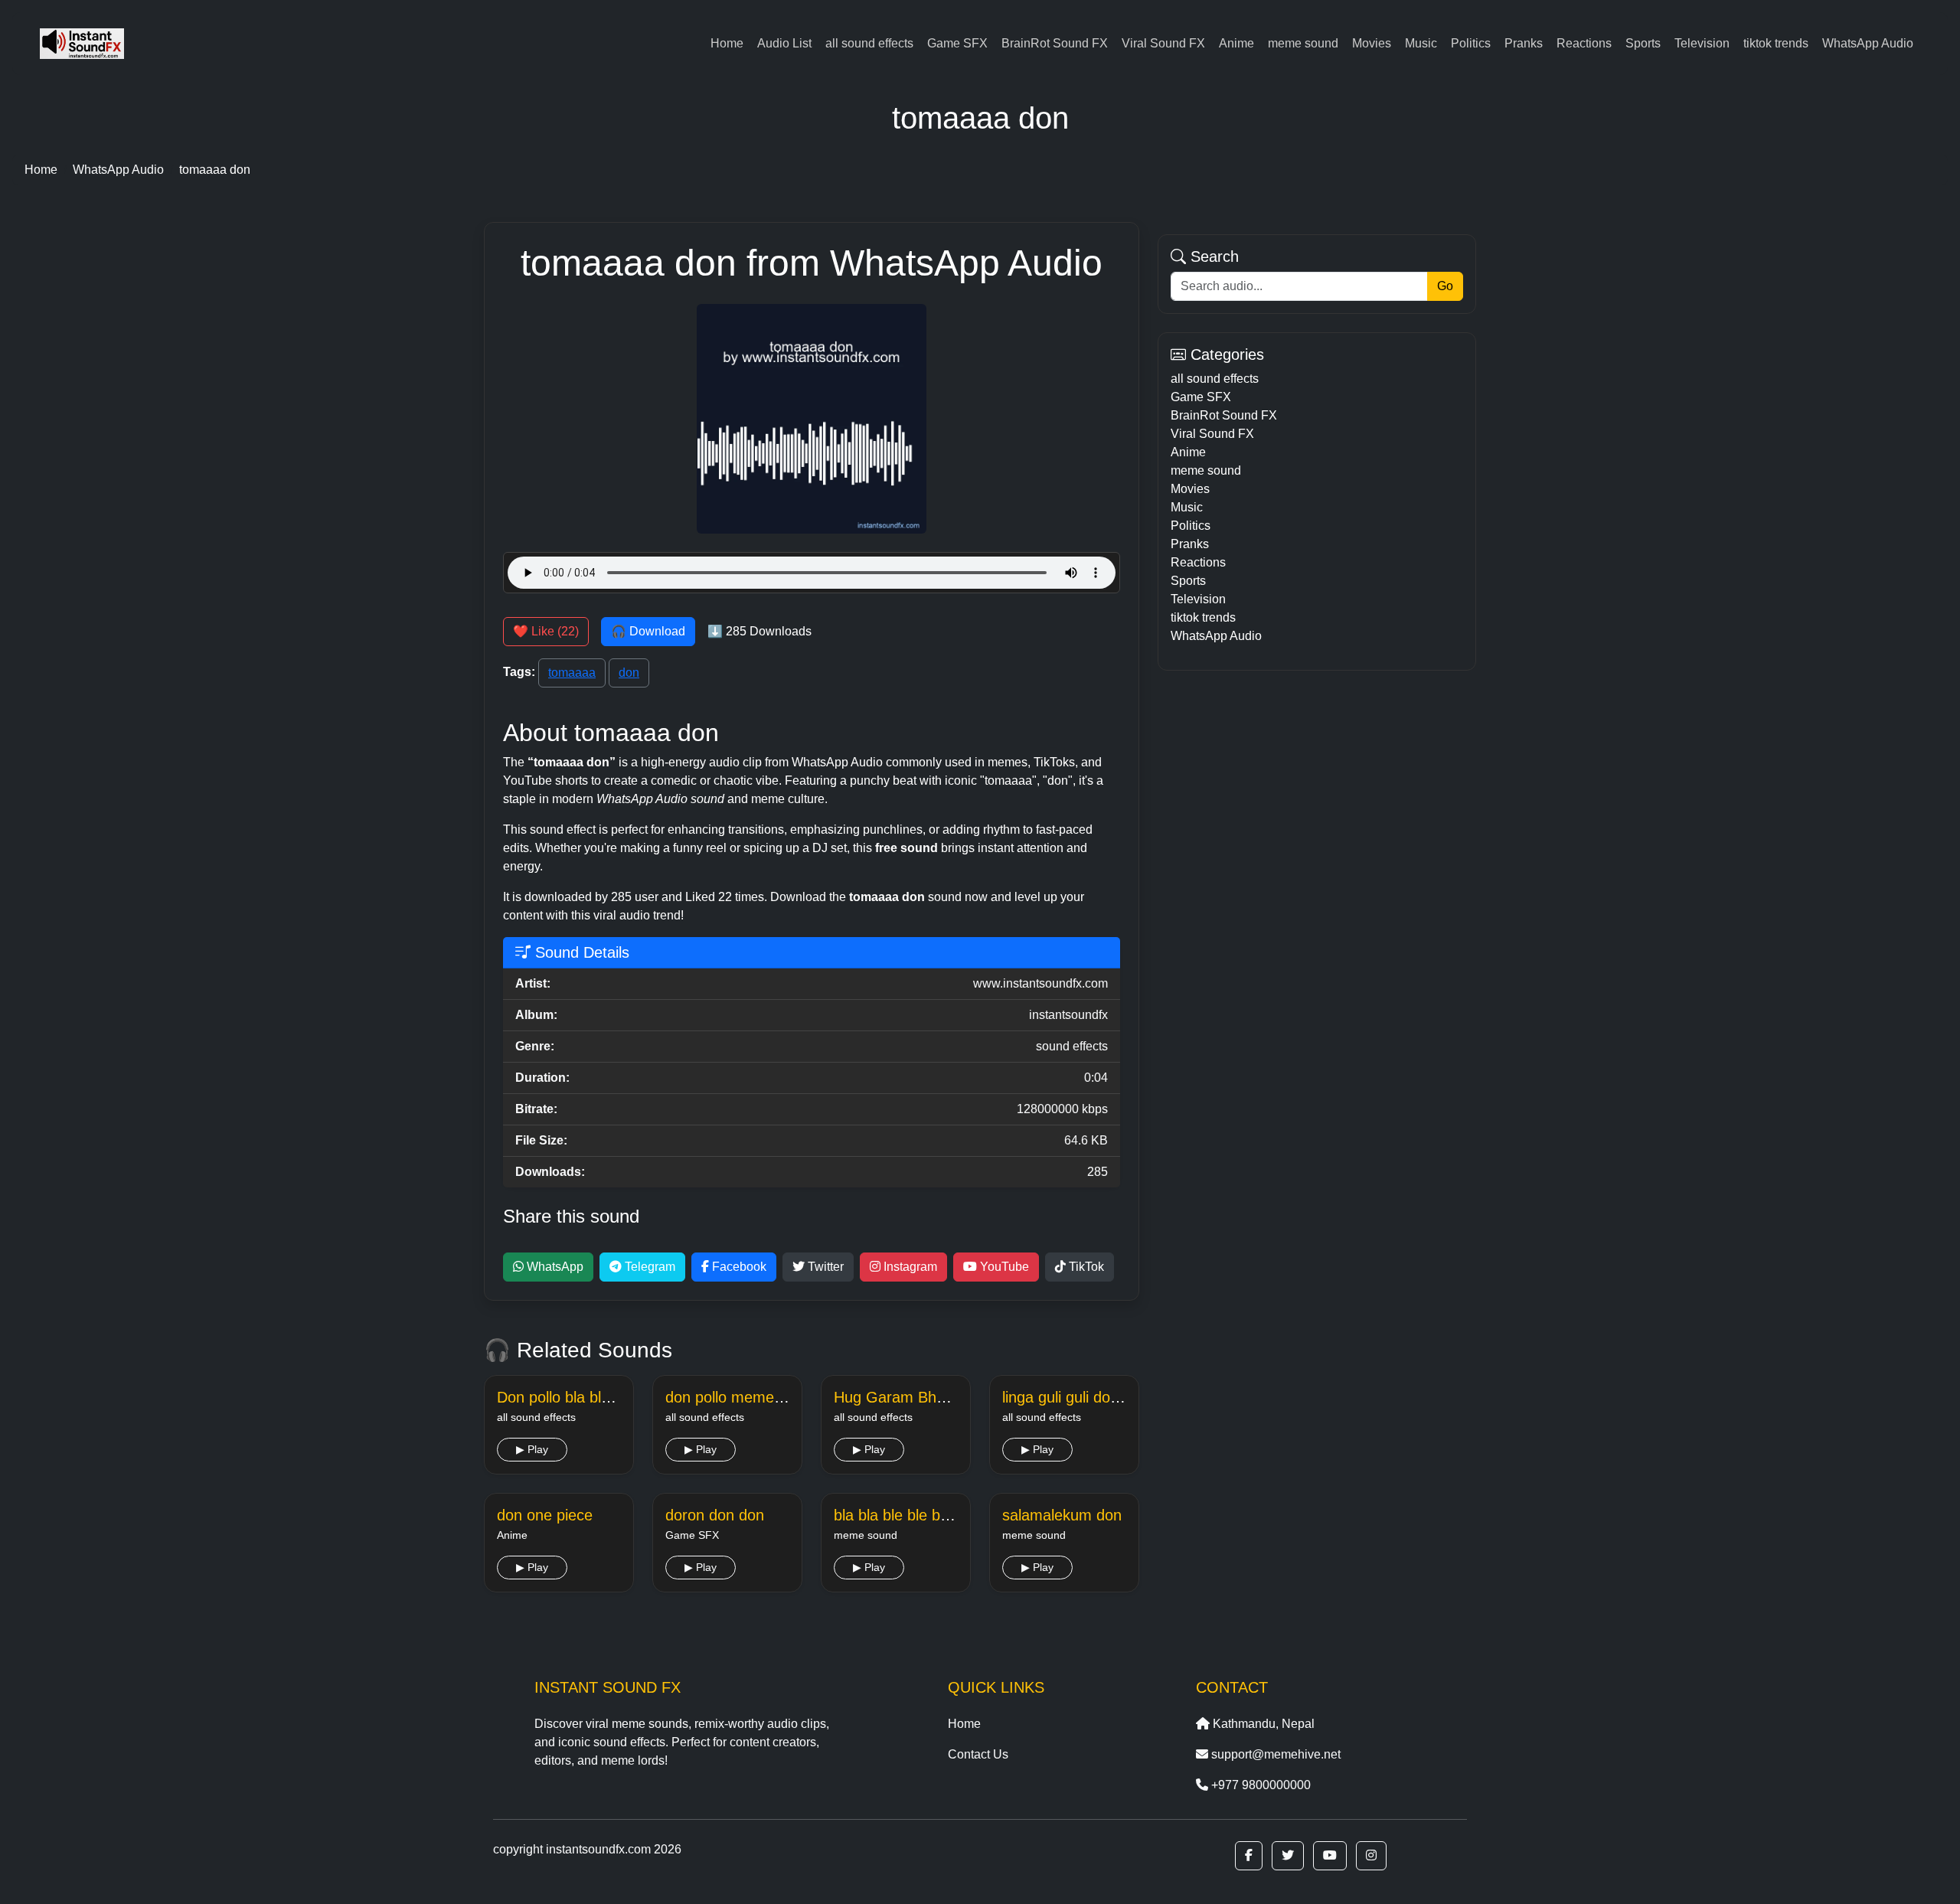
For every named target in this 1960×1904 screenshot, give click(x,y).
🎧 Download (648, 631)
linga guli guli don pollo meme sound (1125, 1397)
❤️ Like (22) (546, 631)
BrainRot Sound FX (1055, 43)
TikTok (1085, 1267)
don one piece (545, 1515)
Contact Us (978, 1754)
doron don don (715, 1515)
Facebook (738, 1267)
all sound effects (869, 43)
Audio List (784, 43)
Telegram (648, 1267)
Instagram (909, 1267)
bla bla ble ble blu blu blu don (932, 1515)
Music (1421, 43)
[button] (1249, 1856)
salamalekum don (1062, 1515)
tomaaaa (572, 673)
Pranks (1524, 43)
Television (1702, 43)
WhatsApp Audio (1868, 43)
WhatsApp (554, 1267)
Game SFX (957, 43)
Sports (1643, 43)
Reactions (1584, 43)
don (629, 673)
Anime (1236, 43)
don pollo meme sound (743, 1397)
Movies (1372, 43)
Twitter (824, 1267)
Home (727, 43)
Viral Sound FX (1163, 43)
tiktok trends (1776, 43)
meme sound (1303, 43)
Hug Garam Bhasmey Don (924, 1397)
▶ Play (532, 1449)
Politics (1471, 43)
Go (1445, 286)
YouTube (1003, 1267)
